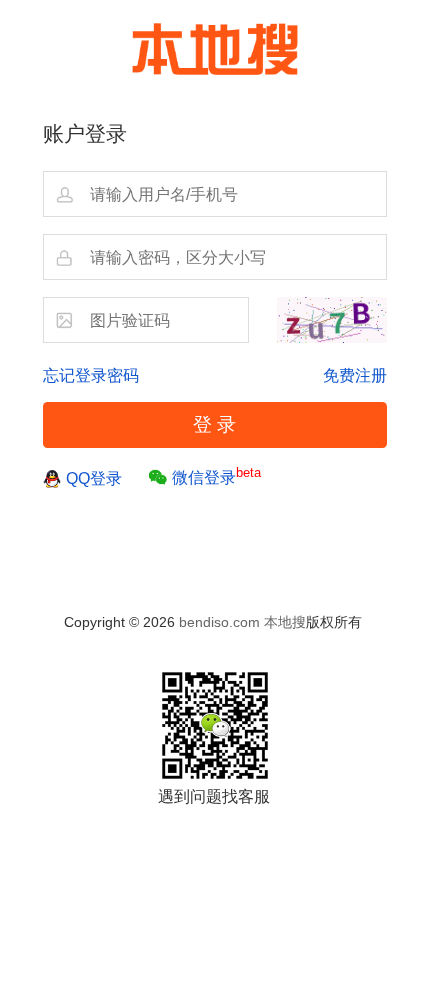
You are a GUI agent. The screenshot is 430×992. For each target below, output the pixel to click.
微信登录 (216, 475)
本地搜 (285, 622)
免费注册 (355, 375)
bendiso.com (219, 622)
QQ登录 (94, 478)
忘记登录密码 (91, 375)
